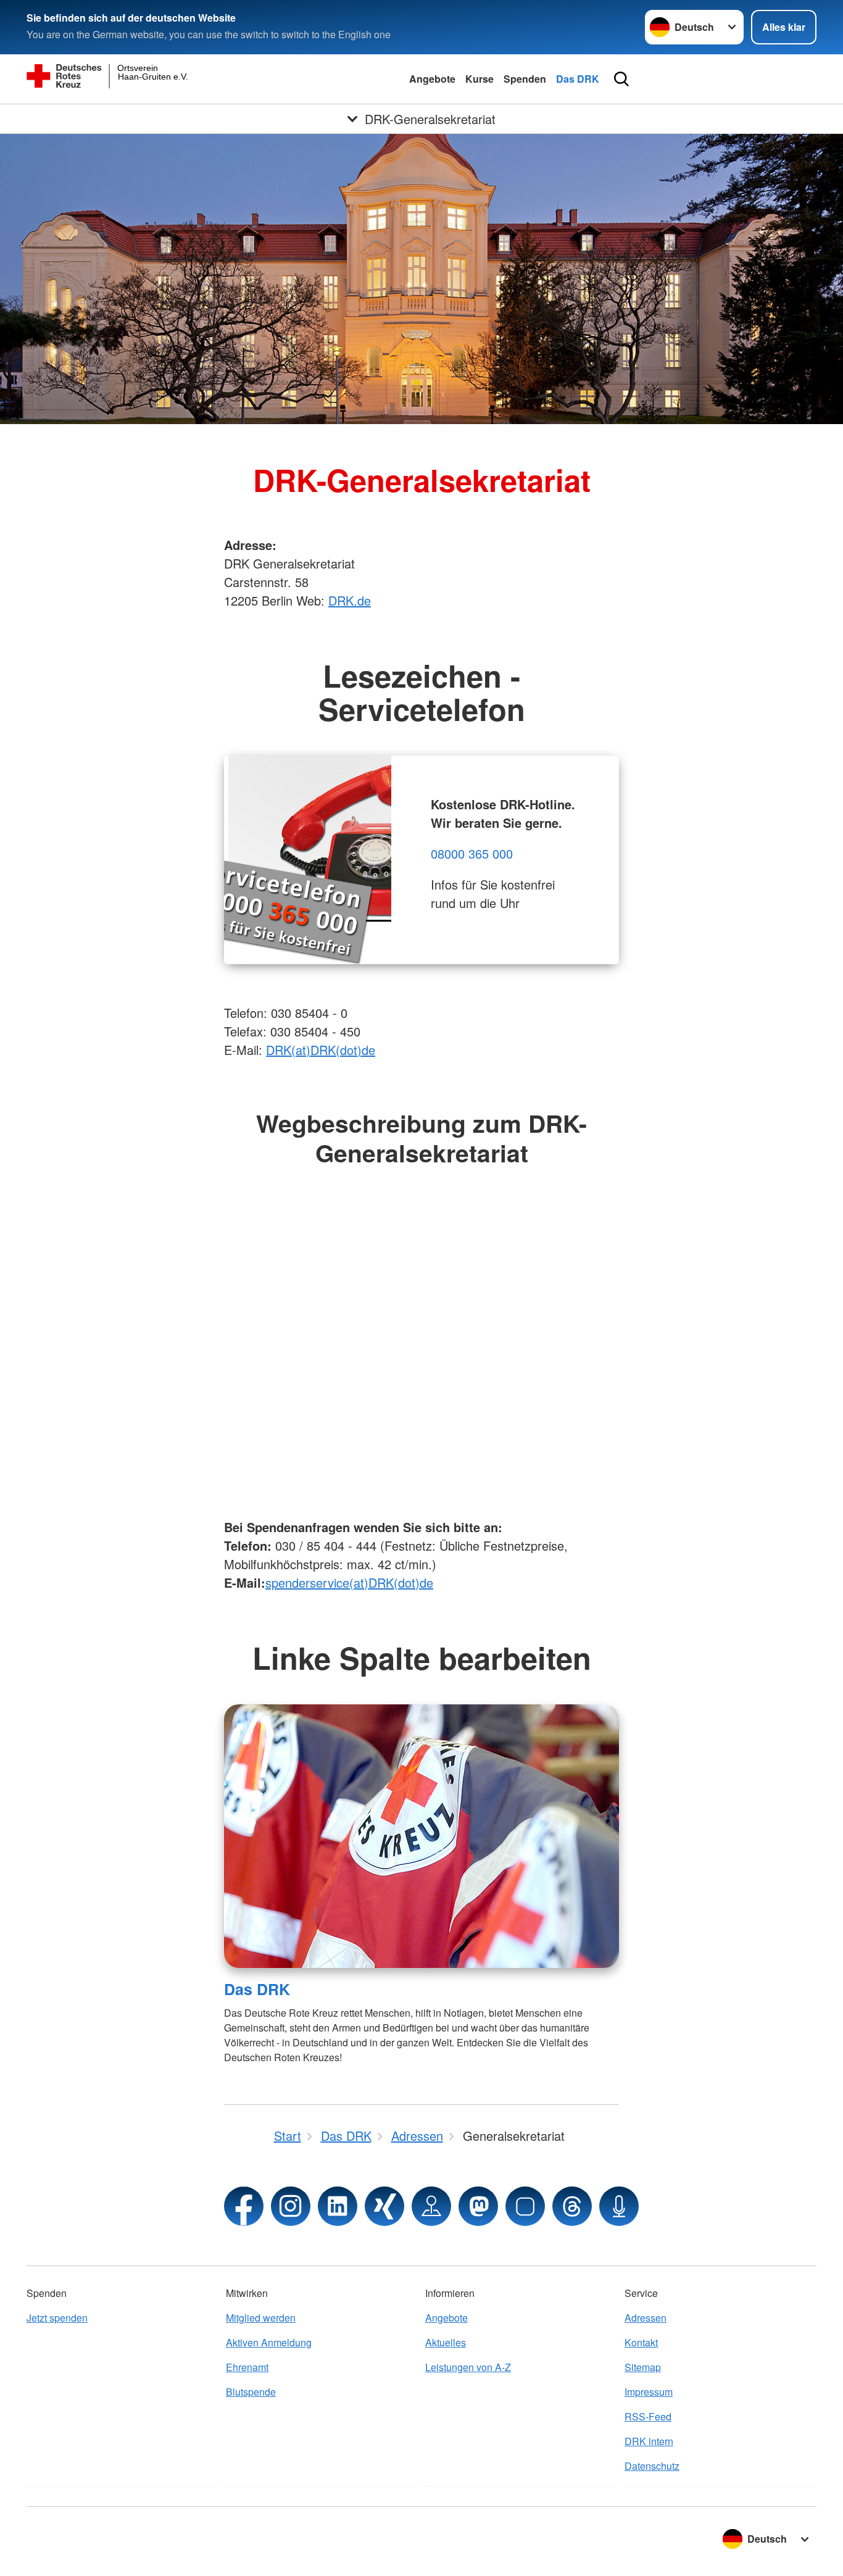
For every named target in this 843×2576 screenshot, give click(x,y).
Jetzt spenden (57, 2318)
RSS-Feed (648, 2416)
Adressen (646, 2318)
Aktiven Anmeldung (269, 2342)
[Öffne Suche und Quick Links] (621, 79)
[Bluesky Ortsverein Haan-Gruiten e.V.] (525, 2206)
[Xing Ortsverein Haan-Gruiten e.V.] (384, 2206)
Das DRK (578, 79)
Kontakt (641, 2342)
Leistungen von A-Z (468, 2367)
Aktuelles (446, 2342)
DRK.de (350, 600)
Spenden (525, 79)
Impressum (649, 2392)
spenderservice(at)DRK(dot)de (349, 1582)
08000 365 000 (472, 853)
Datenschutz (652, 2466)
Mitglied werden (261, 2318)
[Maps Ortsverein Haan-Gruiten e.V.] (431, 2206)
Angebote (432, 79)
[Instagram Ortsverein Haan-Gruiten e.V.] (291, 2206)
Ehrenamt (247, 2367)
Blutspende (251, 2392)
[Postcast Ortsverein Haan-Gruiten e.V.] (619, 2206)
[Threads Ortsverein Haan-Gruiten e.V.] (572, 2206)
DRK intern (649, 2441)
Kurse (480, 79)
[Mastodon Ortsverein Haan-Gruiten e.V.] (478, 2206)
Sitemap (643, 2367)
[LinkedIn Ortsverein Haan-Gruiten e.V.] (338, 2206)
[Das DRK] (421, 1836)
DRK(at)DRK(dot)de (321, 1050)
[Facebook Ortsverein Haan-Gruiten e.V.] (244, 2206)
